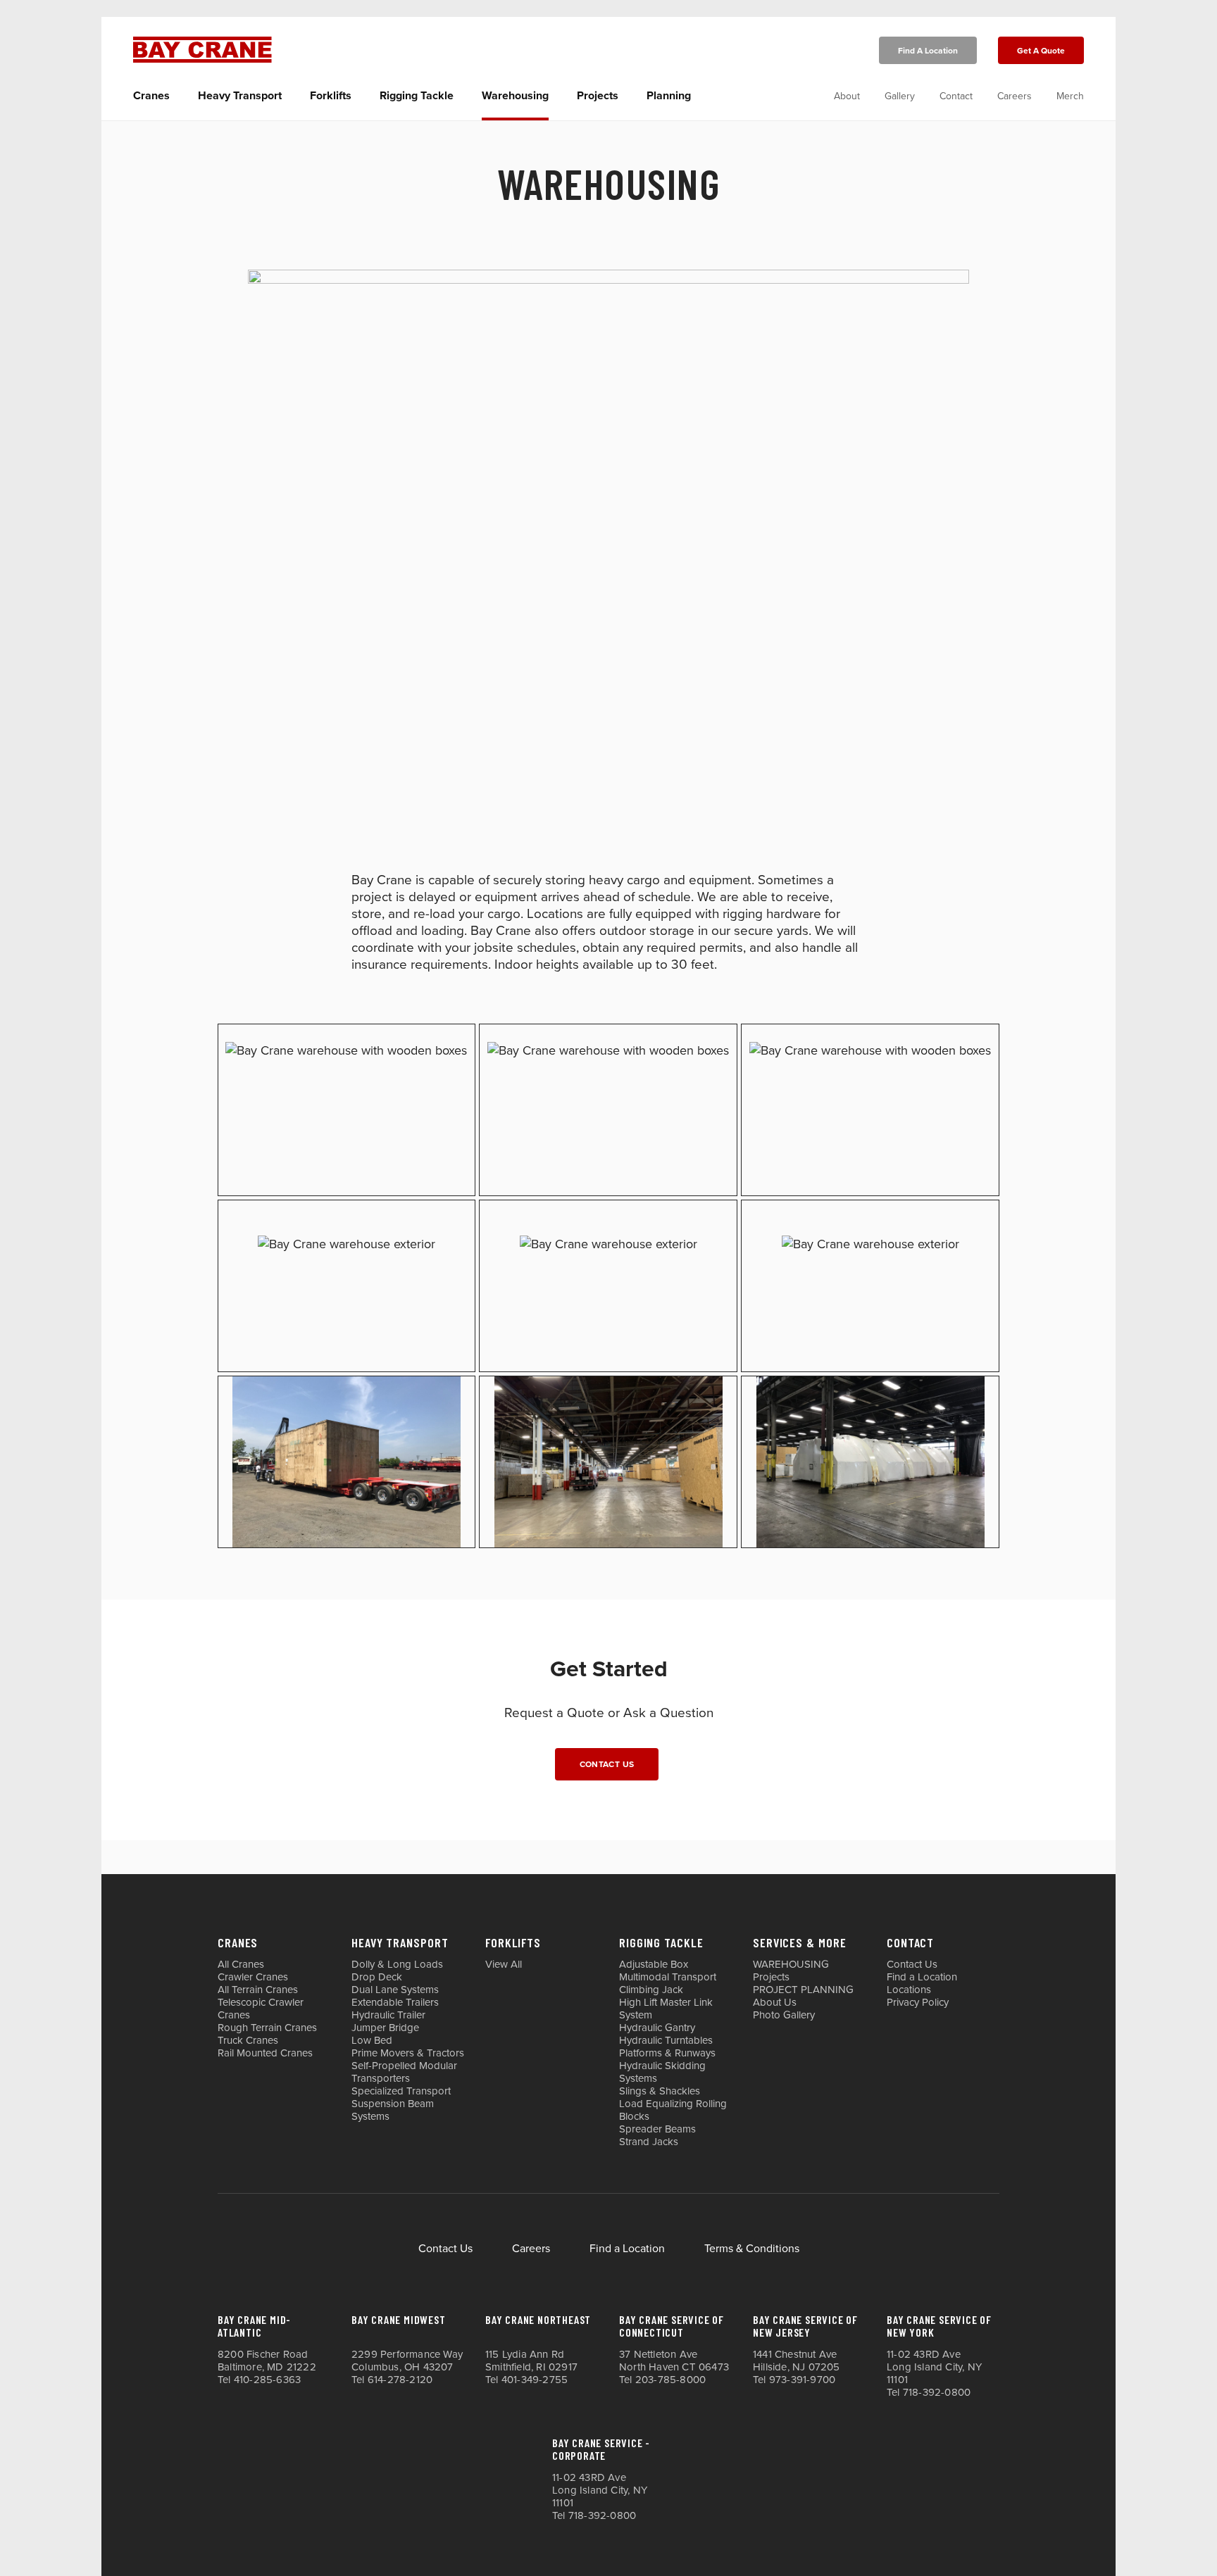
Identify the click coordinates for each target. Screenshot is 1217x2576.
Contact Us (607, 1764)
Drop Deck (377, 1977)
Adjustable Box (654, 1964)
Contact (956, 96)
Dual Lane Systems (395, 1990)
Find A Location (928, 51)
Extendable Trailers (395, 2002)
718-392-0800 (937, 2392)
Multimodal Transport (668, 1977)
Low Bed (372, 2040)
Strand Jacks (649, 2142)
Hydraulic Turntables (666, 2040)
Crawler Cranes (253, 1977)
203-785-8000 (670, 2380)
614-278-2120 (400, 2380)
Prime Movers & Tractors (408, 2053)
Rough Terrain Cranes (267, 2028)
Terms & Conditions (752, 2249)
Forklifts (331, 96)
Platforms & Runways (667, 2053)
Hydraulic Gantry (657, 2028)
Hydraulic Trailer (388, 2015)
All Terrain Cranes (258, 1990)
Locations (909, 1990)
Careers (1015, 96)
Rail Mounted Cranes (265, 2053)
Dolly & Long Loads (397, 1964)
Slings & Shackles (660, 2091)
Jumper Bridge (385, 2028)
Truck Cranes (248, 2040)
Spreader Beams (657, 2129)
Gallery (900, 96)
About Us (775, 2002)
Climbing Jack (651, 1990)
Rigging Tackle (417, 96)
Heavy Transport (240, 96)
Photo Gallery (784, 2015)
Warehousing (515, 96)
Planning (669, 96)
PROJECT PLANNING (803, 1990)
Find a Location (922, 1977)
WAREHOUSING (791, 1964)
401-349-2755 (535, 2380)
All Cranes (241, 1964)
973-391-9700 (802, 2380)
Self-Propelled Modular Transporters (404, 2072)
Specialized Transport (401, 2091)
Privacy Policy (918, 2002)
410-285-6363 (267, 2380)
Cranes (151, 96)
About (847, 96)
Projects (598, 96)
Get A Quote (1041, 51)
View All (504, 1964)
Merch (1070, 96)
